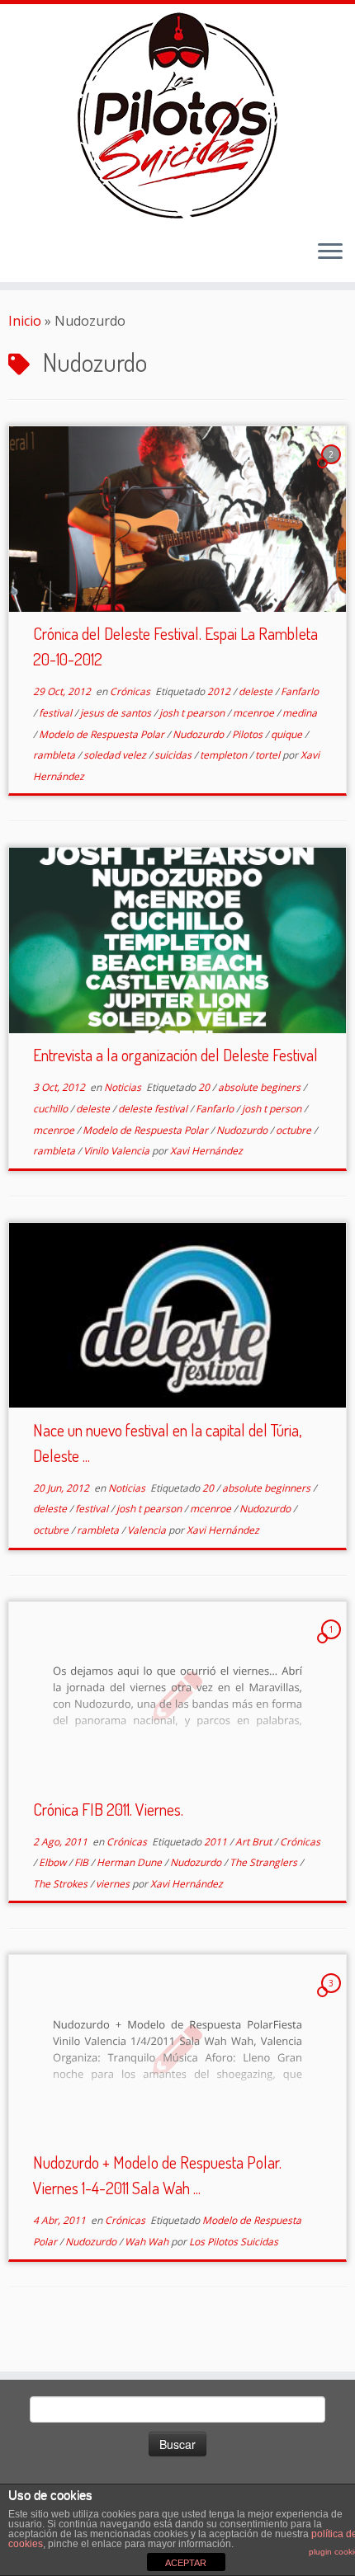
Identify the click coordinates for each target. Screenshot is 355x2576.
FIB (83, 1862)
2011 (217, 1842)
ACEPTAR (186, 2563)
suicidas (174, 755)
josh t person (273, 1109)
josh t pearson (193, 713)
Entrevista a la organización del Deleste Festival (175, 1055)
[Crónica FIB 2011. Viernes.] (177, 1695)
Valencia (148, 1530)
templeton (225, 755)
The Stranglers (265, 1862)
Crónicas (131, 691)
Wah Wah (148, 2242)
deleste (257, 691)
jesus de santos (117, 713)
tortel (269, 755)
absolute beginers (260, 1087)
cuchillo (52, 1109)
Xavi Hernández (206, 1151)
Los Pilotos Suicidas (234, 2242)
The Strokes (62, 1884)
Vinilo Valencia (118, 1151)
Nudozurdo (199, 734)
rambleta (55, 755)
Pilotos (248, 734)
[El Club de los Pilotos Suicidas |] (177, 115)
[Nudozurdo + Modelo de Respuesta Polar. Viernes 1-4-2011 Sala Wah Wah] (177, 2048)
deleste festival (154, 1109)
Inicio (25, 321)
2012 (220, 691)
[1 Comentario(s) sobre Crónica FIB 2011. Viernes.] (333, 1644)
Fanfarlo (300, 691)
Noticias (124, 1087)
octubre (295, 1130)
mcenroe (255, 713)
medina (300, 713)
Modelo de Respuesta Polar (103, 734)
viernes (114, 1884)
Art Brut (255, 1842)
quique (288, 734)
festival (57, 713)
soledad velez (116, 755)
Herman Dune (130, 1862)
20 (205, 1087)
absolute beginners (267, 1488)
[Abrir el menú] (330, 252)
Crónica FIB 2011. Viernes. (108, 1809)
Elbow (54, 1862)
